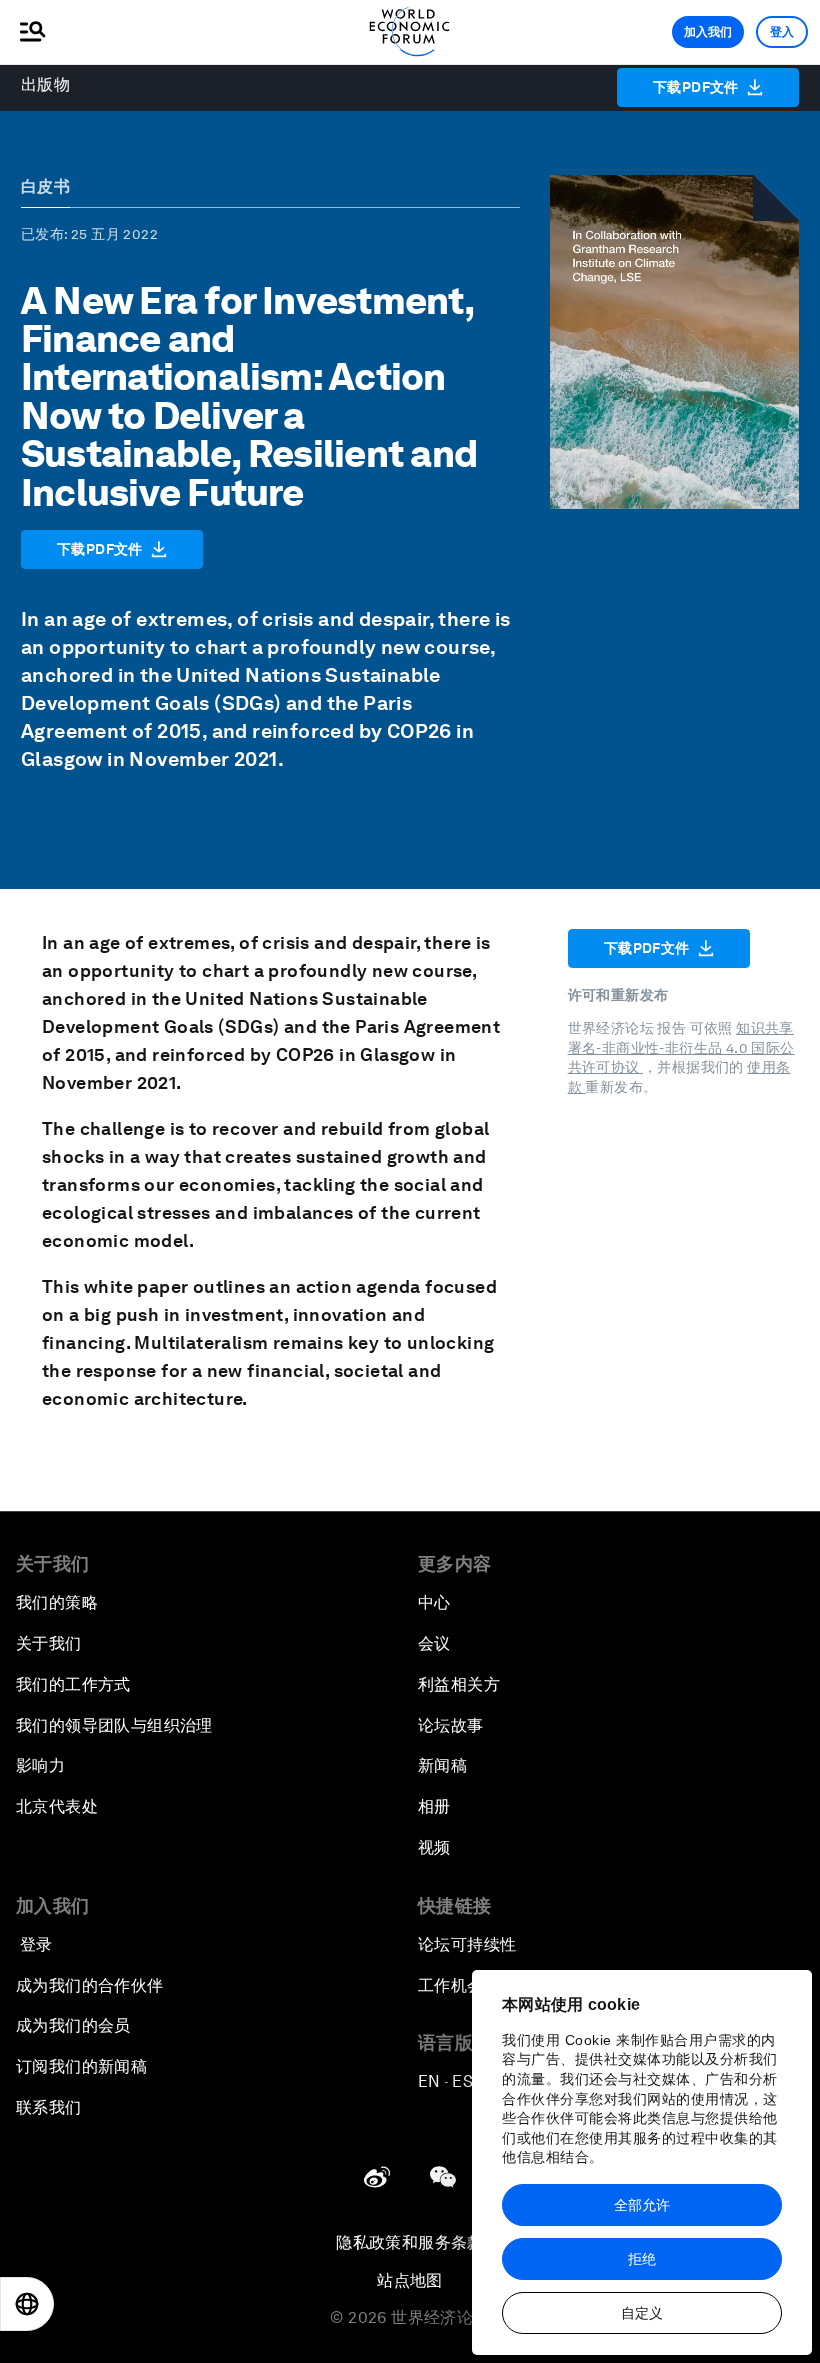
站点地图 (410, 2280)
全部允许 (642, 2205)
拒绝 (642, 2259)
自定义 (642, 2313)
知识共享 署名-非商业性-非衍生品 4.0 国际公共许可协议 (681, 1047)
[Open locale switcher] (27, 2304)
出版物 (45, 84)
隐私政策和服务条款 (410, 2242)
